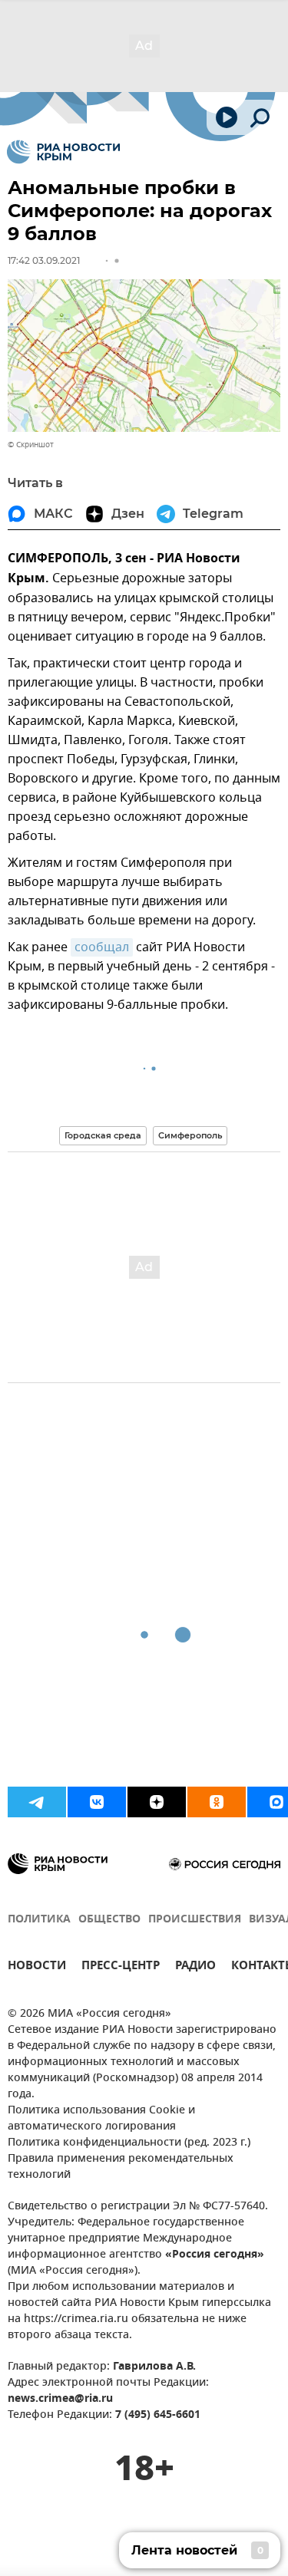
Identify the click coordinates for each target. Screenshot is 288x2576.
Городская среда (103, 1135)
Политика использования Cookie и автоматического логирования (101, 2119)
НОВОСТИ (37, 1967)
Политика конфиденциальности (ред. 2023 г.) (129, 2143)
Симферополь (190, 1135)
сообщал (102, 947)
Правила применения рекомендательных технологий (121, 2167)
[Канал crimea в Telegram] (37, 1802)
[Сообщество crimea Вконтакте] (97, 1802)
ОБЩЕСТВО (109, 1920)
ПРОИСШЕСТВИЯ (195, 1920)
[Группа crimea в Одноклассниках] (217, 1802)
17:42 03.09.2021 (44, 260)
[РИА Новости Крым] (63, 152)
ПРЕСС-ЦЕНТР (121, 1967)
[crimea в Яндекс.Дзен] (157, 1802)
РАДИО (195, 1967)
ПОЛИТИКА (39, 1920)
